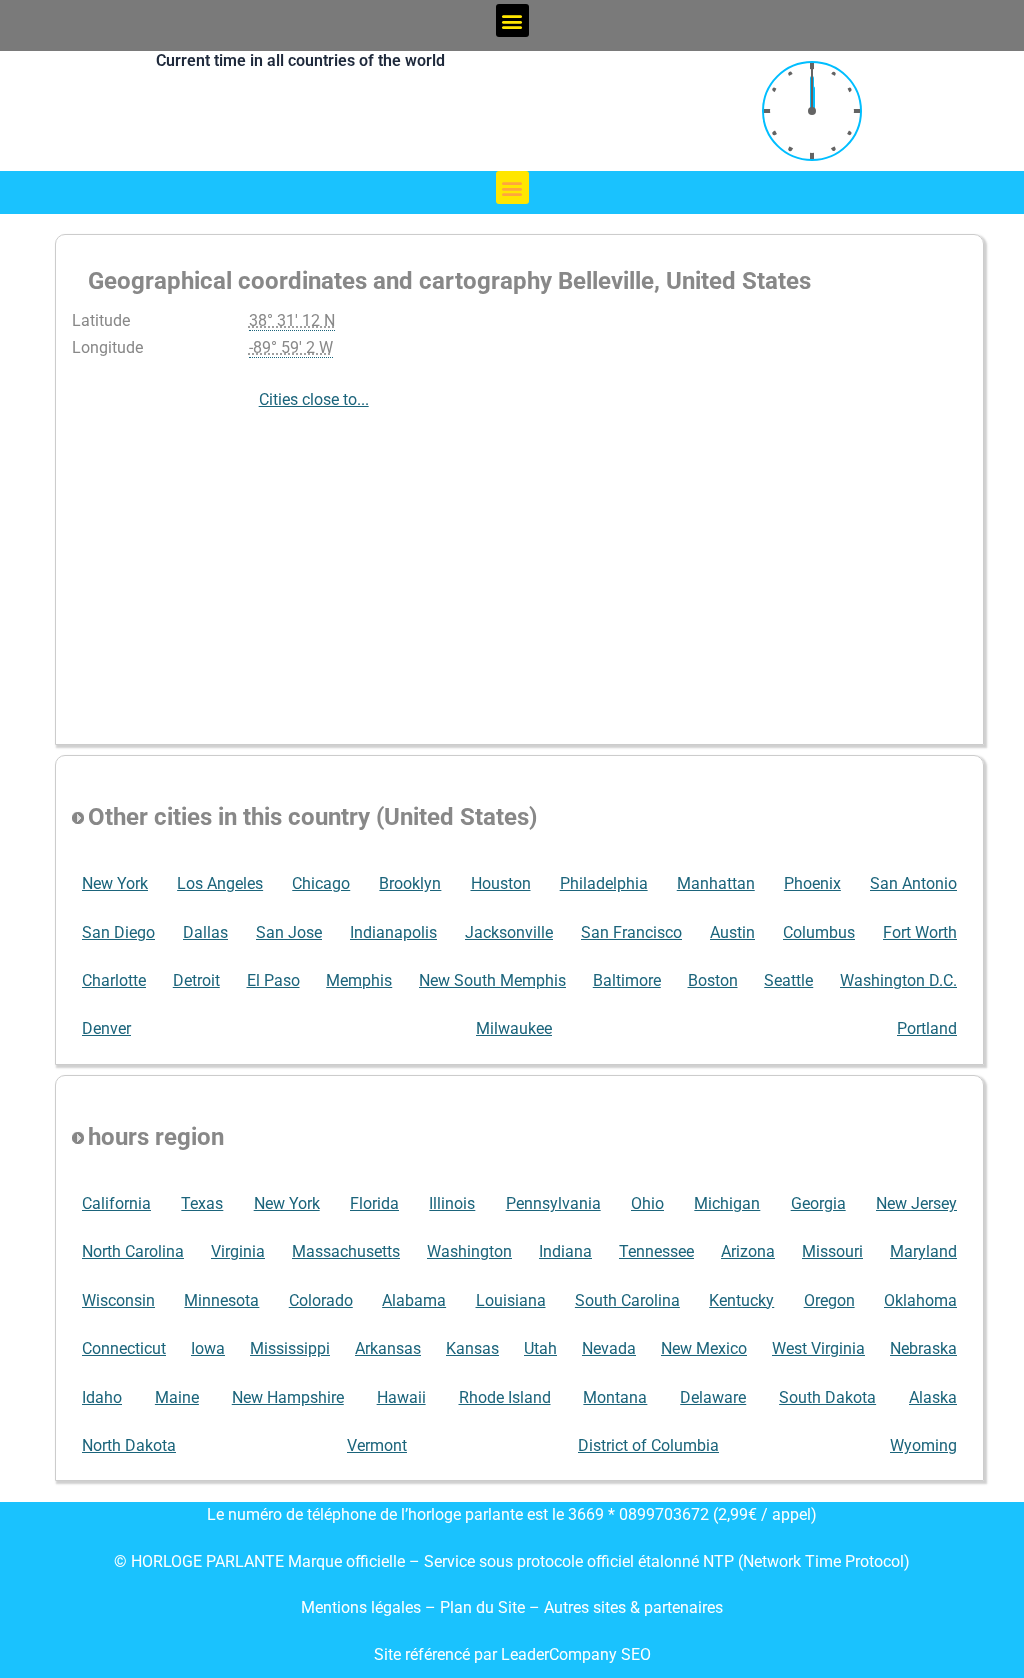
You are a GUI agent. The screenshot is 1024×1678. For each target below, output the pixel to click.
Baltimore (627, 980)
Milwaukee (514, 1028)
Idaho (102, 1397)
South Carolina (627, 1300)
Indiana (565, 1251)
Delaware (713, 1397)
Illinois (452, 1203)
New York (115, 883)
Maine (177, 1397)
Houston (501, 883)
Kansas (472, 1348)
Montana (615, 1397)
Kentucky (741, 1300)
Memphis (359, 980)
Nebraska (923, 1348)
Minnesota (221, 1300)
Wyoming (923, 1445)
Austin (732, 932)
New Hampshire (288, 1397)
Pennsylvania (553, 1203)
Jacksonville (509, 932)
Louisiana (511, 1300)
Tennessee (656, 1251)
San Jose (289, 932)
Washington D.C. (898, 980)
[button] (512, 20)
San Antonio (913, 883)
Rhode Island (505, 1397)
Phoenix (812, 883)
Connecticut (124, 1348)
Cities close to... (314, 399)
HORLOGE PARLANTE (207, 1561)
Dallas (205, 932)
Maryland (923, 1251)
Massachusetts (346, 1251)
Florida (374, 1203)
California (116, 1203)
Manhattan (716, 883)
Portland (927, 1028)
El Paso (273, 980)
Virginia (238, 1251)
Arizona (748, 1251)
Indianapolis (393, 932)
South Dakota (827, 1397)
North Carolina (133, 1251)
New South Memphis (492, 980)
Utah (540, 1348)
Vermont (377, 1445)
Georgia (818, 1203)
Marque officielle (346, 1561)
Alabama (414, 1300)
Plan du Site (484, 1607)
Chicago (321, 883)
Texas (202, 1203)
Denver (106, 1028)
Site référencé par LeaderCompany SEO (512, 1654)
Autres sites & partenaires (633, 1607)
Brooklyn (410, 883)
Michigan (727, 1203)
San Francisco (631, 932)
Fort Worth (920, 932)
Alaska (933, 1397)
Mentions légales (361, 1607)
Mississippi (290, 1348)
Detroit (196, 980)
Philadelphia (604, 883)
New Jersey (916, 1203)
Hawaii (401, 1397)
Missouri (832, 1251)
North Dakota (129, 1445)
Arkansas (388, 1348)
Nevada (609, 1348)
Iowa (208, 1348)
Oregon (829, 1300)
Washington (469, 1251)
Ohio (647, 1203)
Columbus (819, 932)
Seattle (788, 980)
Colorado (321, 1300)
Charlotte (114, 980)
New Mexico (704, 1348)
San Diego (118, 932)
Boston (713, 980)
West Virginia (818, 1348)
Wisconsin (118, 1300)
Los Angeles (220, 883)
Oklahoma (920, 1300)
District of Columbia (648, 1445)
